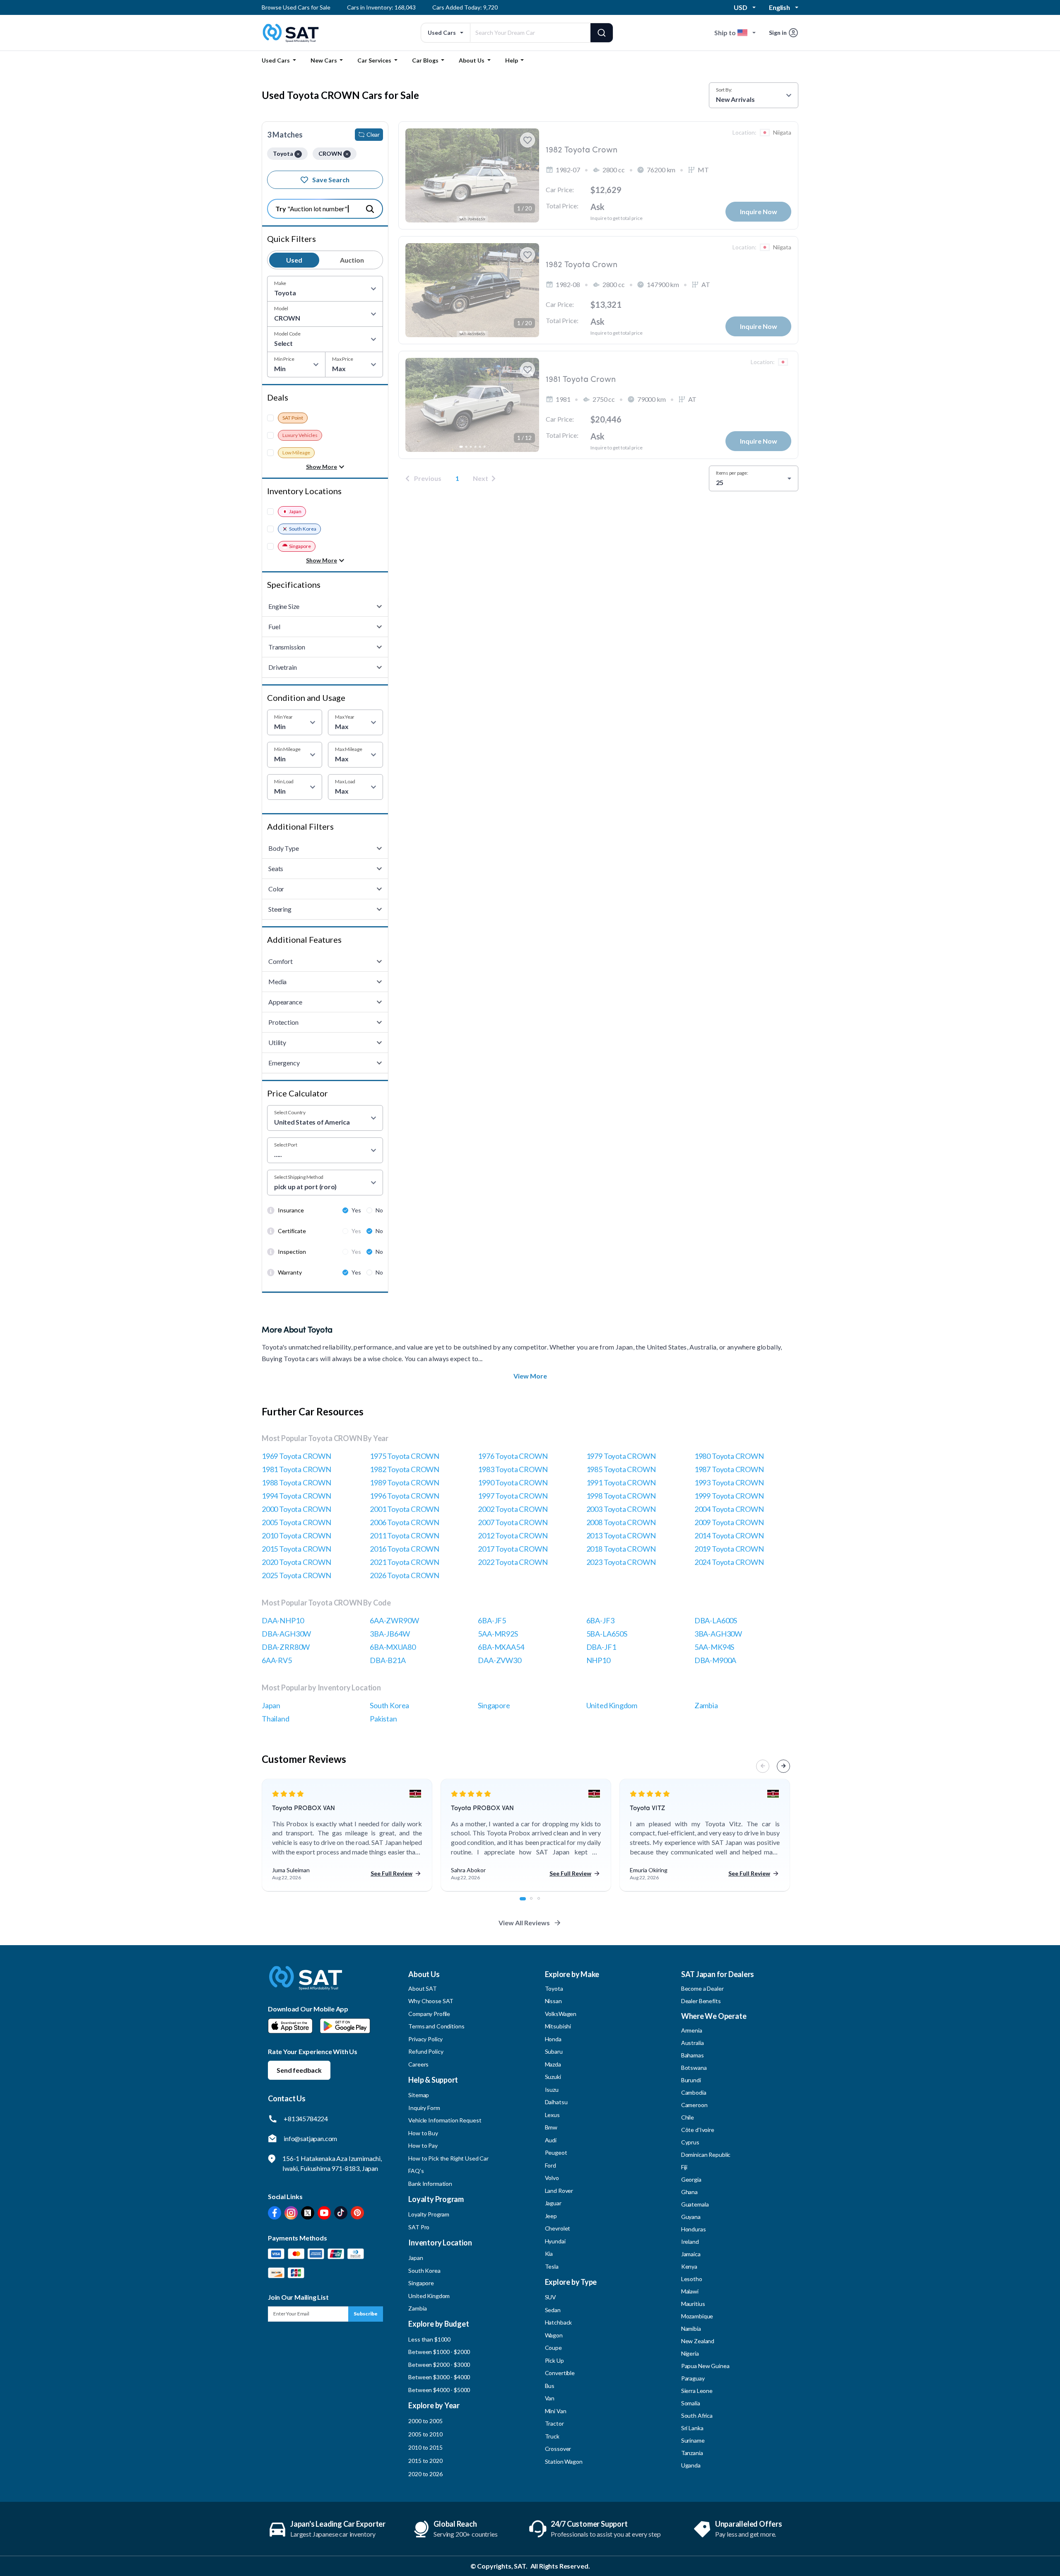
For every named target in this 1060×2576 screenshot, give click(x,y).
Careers (418, 2064)
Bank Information (430, 2184)
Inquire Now (759, 211)
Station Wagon (564, 2461)
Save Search (331, 180)
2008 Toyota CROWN (621, 1522)
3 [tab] (543, 1903)
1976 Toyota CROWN (513, 1456)
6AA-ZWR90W (394, 1620)
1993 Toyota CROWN (729, 1482)
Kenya (689, 2266)
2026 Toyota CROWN (405, 1575)
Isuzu (552, 2090)
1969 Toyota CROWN (296, 1456)
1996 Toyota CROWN (405, 1496)
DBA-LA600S (716, 1620)
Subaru (554, 2051)
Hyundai (555, 2241)
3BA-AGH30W (718, 1634)
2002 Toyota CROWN (513, 1509)
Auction (352, 260)
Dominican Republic (706, 2155)
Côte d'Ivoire (698, 2130)
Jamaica (691, 2254)
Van (550, 2398)
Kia (549, 2254)
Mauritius (693, 2304)
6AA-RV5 (277, 1660)
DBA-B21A (388, 1660)
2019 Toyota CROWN (729, 1549)
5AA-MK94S (714, 1647)
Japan (295, 511)
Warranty (290, 1272)
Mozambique (697, 2316)
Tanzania (692, 2453)
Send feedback (299, 2070)
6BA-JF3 (600, 1620)
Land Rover (559, 2191)
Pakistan (383, 1719)
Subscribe (366, 2314)
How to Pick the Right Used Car (448, 2158)
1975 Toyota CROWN (405, 1456)
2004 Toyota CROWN (729, 1509)
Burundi (691, 2080)
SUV (551, 2297)
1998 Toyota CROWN (621, 1496)
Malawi (690, 2291)
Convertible (560, 2373)
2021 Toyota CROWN (405, 1562)
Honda (553, 2039)
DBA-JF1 (601, 1647)
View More (530, 1376)
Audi (551, 2140)
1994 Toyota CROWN (296, 1496)
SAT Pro (419, 2227)
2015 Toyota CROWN (296, 1549)
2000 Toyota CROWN (296, 1509)
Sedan (553, 2310)
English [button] (779, 7)
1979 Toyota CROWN (621, 1456)
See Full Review (391, 1873)
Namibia (691, 2329)
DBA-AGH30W (286, 1634)
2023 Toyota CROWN (621, 1562)
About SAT (423, 1988)
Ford (550, 2165)
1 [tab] (525, 1903)
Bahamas (693, 2055)
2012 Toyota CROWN (513, 1535)
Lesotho (692, 2279)
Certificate (292, 1231)
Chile (688, 2117)
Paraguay (693, 2378)
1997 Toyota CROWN (513, 1496)
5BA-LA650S (607, 1634)
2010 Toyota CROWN (296, 1535)
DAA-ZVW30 (499, 1660)
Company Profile (429, 2014)
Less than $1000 (429, 2339)
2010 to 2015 (425, 2447)
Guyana (691, 2217)
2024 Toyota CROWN (729, 1562)
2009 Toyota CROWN (729, 1522)
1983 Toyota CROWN (513, 1469)
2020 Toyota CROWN (296, 1562)
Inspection (292, 1252)
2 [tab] (536, 1903)
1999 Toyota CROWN (729, 1496)
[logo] (306, 1984)
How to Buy (423, 2133)
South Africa (697, 2415)
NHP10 (598, 1660)
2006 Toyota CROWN (405, 1522)
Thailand (276, 1719)
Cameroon (694, 2105)
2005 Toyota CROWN (296, 1522)
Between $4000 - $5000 (439, 2390)
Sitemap (419, 2095)
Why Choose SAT (431, 2001)
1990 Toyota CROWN (513, 1482)
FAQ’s (416, 2171)
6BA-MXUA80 (393, 1647)
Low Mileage (296, 453)
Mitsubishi (558, 2026)
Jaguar (553, 2203)
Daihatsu (556, 2102)
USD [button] (741, 7)
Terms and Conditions (436, 2026)
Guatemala (695, 2204)
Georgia (691, 2179)
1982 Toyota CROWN (405, 1469)
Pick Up (554, 2360)
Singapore (300, 546)
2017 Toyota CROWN (513, 1549)
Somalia (691, 2403)
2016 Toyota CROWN (405, 1549)
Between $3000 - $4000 (439, 2377)
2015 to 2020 (425, 2461)
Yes (356, 1210)
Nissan (553, 2001)
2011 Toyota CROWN (405, 1535)
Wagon (554, 2335)
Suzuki (553, 2077)
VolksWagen (561, 2014)
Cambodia (694, 2092)
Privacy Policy (425, 2039)
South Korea (303, 529)
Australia (693, 2043)
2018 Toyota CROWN (621, 1549)
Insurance (291, 1210)
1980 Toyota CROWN (729, 1456)
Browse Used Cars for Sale (296, 7)
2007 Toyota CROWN (513, 1522)
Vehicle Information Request (445, 2120)
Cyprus (690, 2142)
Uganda (691, 2465)
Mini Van (556, 2411)
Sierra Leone (697, 2391)
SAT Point (293, 418)
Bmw (551, 2127)
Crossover (558, 2449)
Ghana (689, 2192)
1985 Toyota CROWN (621, 1469)
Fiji (684, 2167)
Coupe (553, 2348)
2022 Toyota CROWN (513, 1562)
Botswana (694, 2068)
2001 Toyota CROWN (405, 1509)
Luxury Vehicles (300, 435)
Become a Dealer (702, 1988)
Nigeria (690, 2353)
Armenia (692, 2030)
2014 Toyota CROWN (729, 1535)
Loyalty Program (429, 2214)
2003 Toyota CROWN (621, 1509)
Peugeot (556, 2152)
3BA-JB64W (390, 1634)
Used (294, 260)
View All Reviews (524, 1923)
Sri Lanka (692, 2428)
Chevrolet (558, 2228)
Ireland (690, 2242)
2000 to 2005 (425, 2421)
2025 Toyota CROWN (296, 1575)
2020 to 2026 (425, 2474)
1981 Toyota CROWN (296, 1469)
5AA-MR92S (498, 1634)
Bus (550, 2386)
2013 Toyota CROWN (621, 1535)
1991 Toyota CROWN (621, 1482)
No (379, 1210)
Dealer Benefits (701, 2001)
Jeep (551, 2216)
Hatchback (559, 2322)
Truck (552, 2436)
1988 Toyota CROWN (296, 1482)
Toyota (554, 1988)
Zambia (706, 1705)
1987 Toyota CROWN (729, 1469)
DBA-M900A (715, 1660)
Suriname (693, 2440)
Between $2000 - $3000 (439, 2365)
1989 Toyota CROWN (405, 1482)
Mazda (553, 2064)
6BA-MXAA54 (501, 1647)
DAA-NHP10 (283, 1620)
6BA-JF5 (492, 1620)
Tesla (552, 2266)
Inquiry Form (424, 2108)
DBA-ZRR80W (286, 1647)
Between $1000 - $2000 (439, 2352)
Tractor (554, 2423)
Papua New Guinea (705, 2366)
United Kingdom (612, 1705)
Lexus (552, 2115)
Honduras (694, 2229)
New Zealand (698, 2341)
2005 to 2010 (425, 2434)
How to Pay (423, 2145)
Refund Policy (426, 2051)
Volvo (552, 2178)
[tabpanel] (347, 1835)
